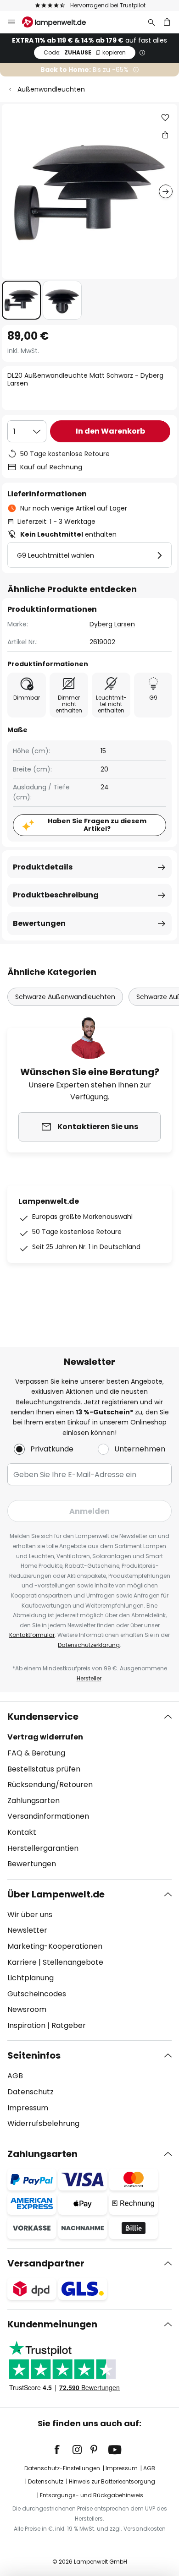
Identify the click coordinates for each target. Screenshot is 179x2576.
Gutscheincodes (37, 1994)
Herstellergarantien (43, 1848)
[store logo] (59, 22)
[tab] (89, 1790)
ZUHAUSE (85, 52)
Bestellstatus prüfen (44, 1769)
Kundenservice (43, 1717)
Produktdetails (43, 867)
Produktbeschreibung (56, 895)
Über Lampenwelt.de (56, 1894)
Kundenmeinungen (52, 2324)
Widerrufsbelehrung (43, 2123)
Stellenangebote (73, 1962)
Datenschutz (31, 2092)
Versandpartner (46, 2263)
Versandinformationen (48, 1816)
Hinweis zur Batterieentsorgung (112, 2481)
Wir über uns (30, 1915)
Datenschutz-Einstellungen (62, 2468)
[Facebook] (63, 2450)
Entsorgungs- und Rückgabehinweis (92, 2495)
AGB (15, 2076)
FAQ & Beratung (36, 1753)
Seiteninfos (34, 2055)
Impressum (28, 2108)
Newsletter (27, 1930)
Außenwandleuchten (51, 89)
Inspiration (26, 2025)
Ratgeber (69, 2025)
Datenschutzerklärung (89, 1645)
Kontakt (22, 1832)
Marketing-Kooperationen (55, 1946)
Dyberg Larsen (112, 624)
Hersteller (89, 1678)
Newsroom (27, 2009)
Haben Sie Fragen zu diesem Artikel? (97, 825)
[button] (21, 300)
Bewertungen (39, 923)
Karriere (22, 1962)
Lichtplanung (31, 1978)
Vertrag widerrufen (45, 1737)
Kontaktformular (32, 1635)
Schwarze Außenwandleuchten (65, 997)
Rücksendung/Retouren (50, 1785)
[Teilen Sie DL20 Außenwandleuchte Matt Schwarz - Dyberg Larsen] (165, 135)
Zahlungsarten (34, 1801)
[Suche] (151, 22)
